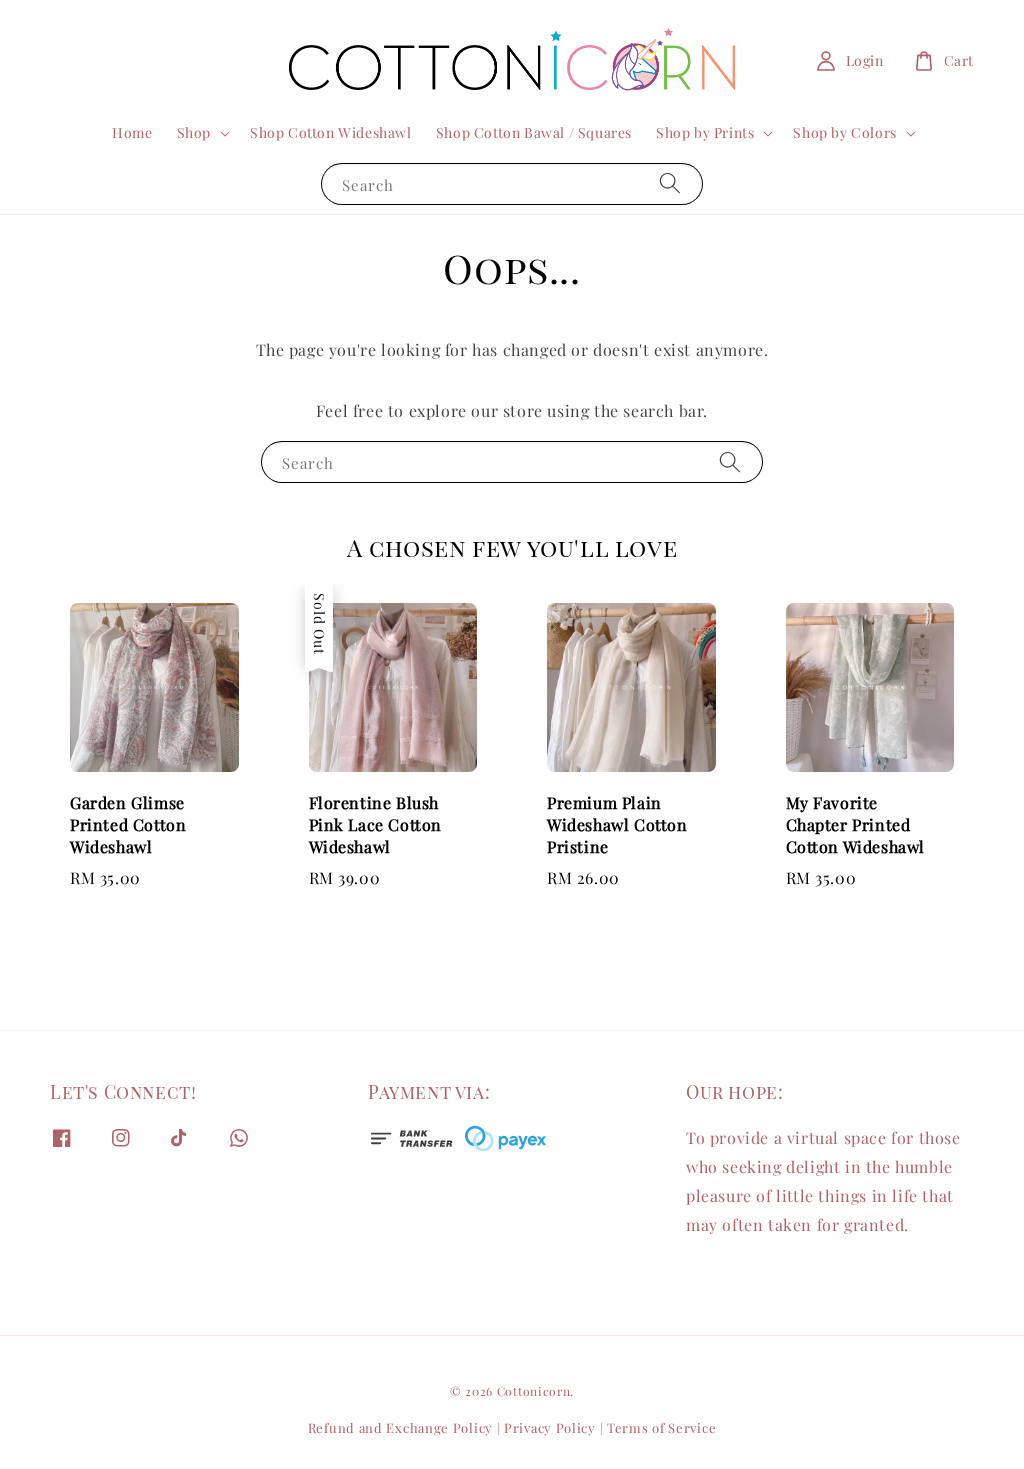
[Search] (670, 183)
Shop (194, 133)
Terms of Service (661, 1427)
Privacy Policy (550, 1427)
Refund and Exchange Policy (400, 1427)
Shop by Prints (705, 133)
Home (132, 132)
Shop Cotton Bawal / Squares (534, 132)
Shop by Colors (844, 133)
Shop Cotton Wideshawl (331, 132)
